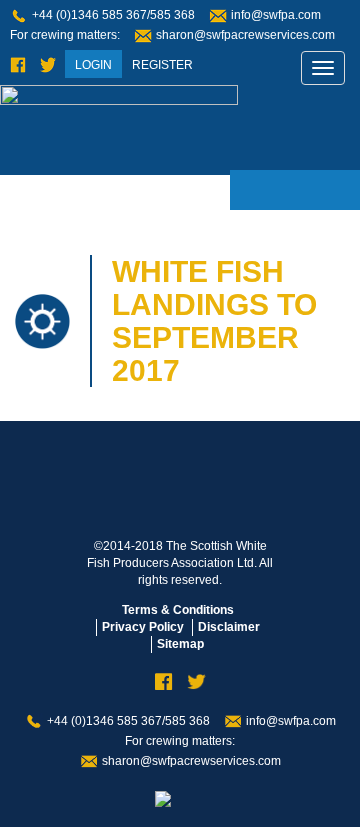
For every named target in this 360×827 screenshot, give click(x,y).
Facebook (18, 65)
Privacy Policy (143, 627)
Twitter (48, 65)
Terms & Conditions (178, 610)
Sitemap (180, 644)
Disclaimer (229, 627)
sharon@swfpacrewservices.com (245, 35)
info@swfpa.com (276, 15)
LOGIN (93, 65)
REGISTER (162, 65)
